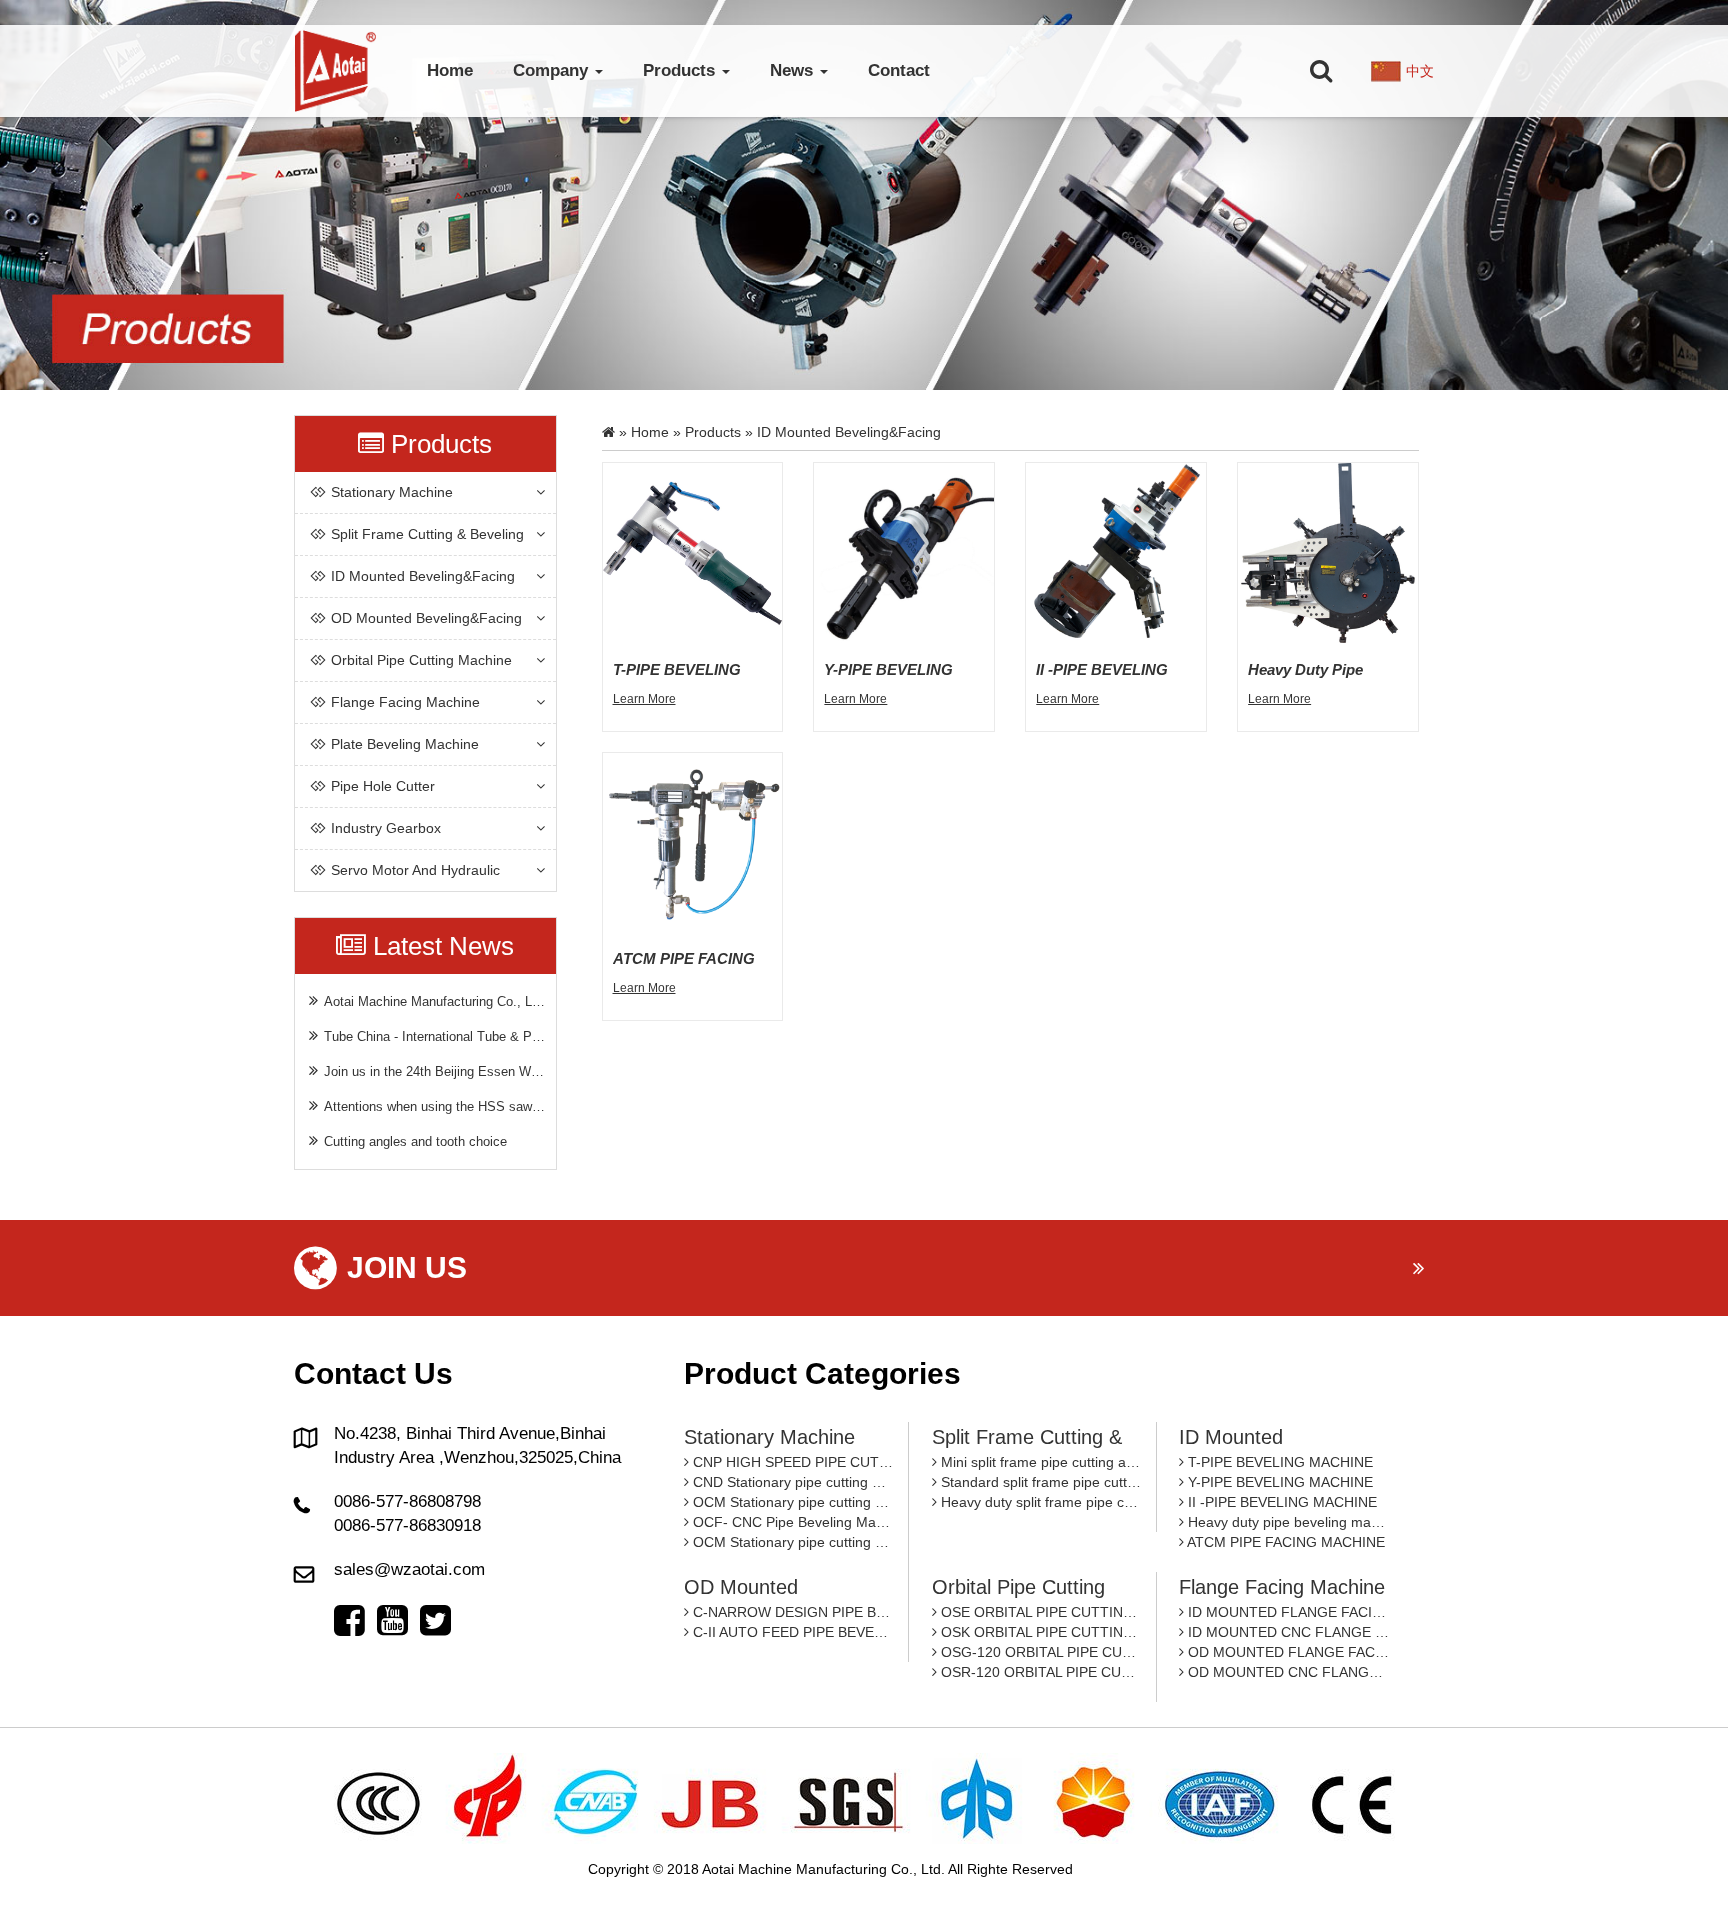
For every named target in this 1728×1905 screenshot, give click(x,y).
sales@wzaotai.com (409, 1569)
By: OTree (1109, 1869)
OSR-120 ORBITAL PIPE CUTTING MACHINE (1039, 1672)
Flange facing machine (405, 702)
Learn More (644, 699)
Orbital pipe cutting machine (421, 660)
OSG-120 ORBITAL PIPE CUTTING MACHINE (1039, 1652)
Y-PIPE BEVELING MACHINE (1278, 1482)
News (794, 70)
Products (681, 70)
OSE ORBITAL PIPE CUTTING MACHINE (1039, 1612)
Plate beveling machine (405, 744)
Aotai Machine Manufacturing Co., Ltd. (435, 1001)
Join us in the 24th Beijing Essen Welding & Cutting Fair (435, 1071)
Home (450, 70)
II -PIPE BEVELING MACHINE (1280, 1502)
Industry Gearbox (386, 828)
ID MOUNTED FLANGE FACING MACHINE (1286, 1612)
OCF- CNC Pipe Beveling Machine (791, 1522)
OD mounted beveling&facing (426, 618)
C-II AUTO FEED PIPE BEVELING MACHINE (791, 1632)
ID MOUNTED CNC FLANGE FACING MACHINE (1286, 1632)
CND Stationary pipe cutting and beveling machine (791, 1482)
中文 (1420, 71)
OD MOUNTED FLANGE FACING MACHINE (1286, 1652)
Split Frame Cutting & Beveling (427, 534)
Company (553, 70)
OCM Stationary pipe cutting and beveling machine (791, 1502)
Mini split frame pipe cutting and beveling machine (1039, 1462)
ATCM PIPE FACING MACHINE (1284, 1542)
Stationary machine (392, 492)
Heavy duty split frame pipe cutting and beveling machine (1039, 1502)
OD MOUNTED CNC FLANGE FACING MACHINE (1286, 1672)
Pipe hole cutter (383, 786)
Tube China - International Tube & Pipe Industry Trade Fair (435, 1036)
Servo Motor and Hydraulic (415, 870)
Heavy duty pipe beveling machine (1286, 1522)
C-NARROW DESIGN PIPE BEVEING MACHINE (791, 1612)
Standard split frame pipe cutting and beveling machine (1039, 1482)
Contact (899, 70)
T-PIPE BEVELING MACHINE (1278, 1462)
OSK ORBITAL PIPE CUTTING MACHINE (1039, 1632)
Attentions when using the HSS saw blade (435, 1106)
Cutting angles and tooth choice (415, 1141)
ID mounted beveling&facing (423, 576)
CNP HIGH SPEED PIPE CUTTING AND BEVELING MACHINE (791, 1462)
